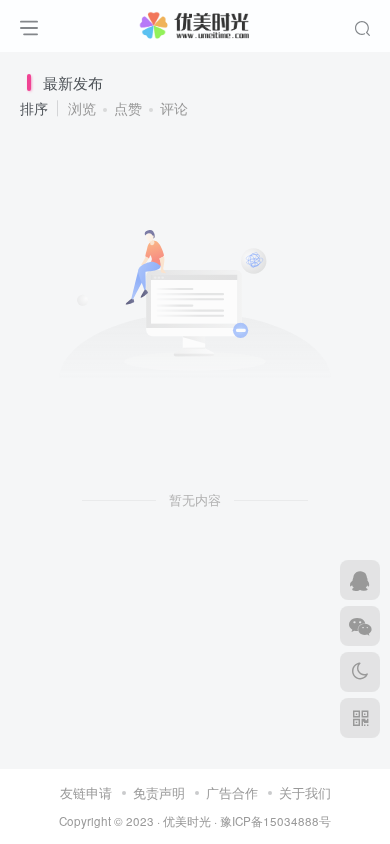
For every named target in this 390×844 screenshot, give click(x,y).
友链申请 (86, 792)
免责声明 (159, 792)
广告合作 (232, 792)
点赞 (128, 108)
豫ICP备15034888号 (275, 821)
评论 (174, 108)
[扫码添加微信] (360, 626)
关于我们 (305, 792)
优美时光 (187, 821)
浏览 (82, 108)
